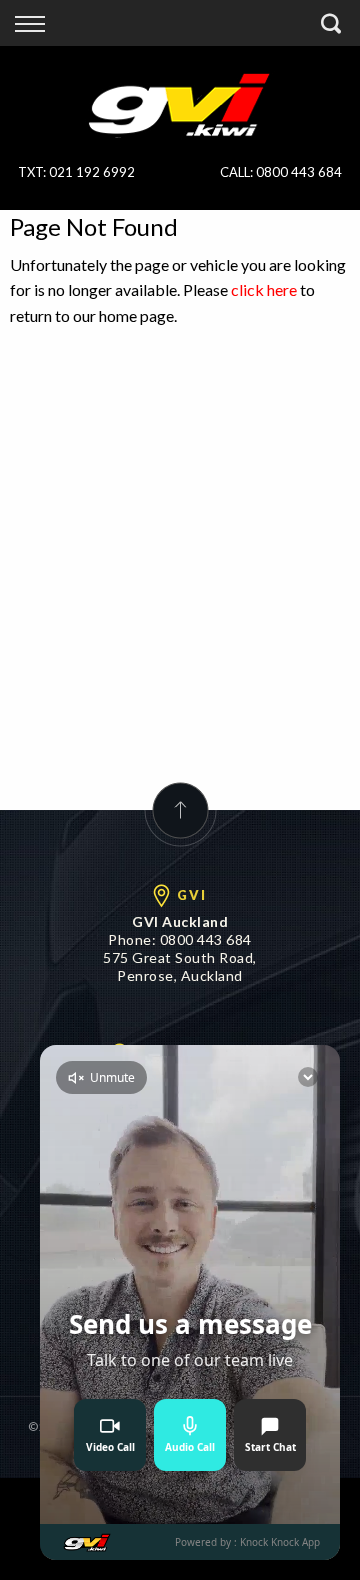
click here (264, 289)
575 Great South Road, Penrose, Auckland (180, 966)
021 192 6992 (92, 172)
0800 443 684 (299, 172)
